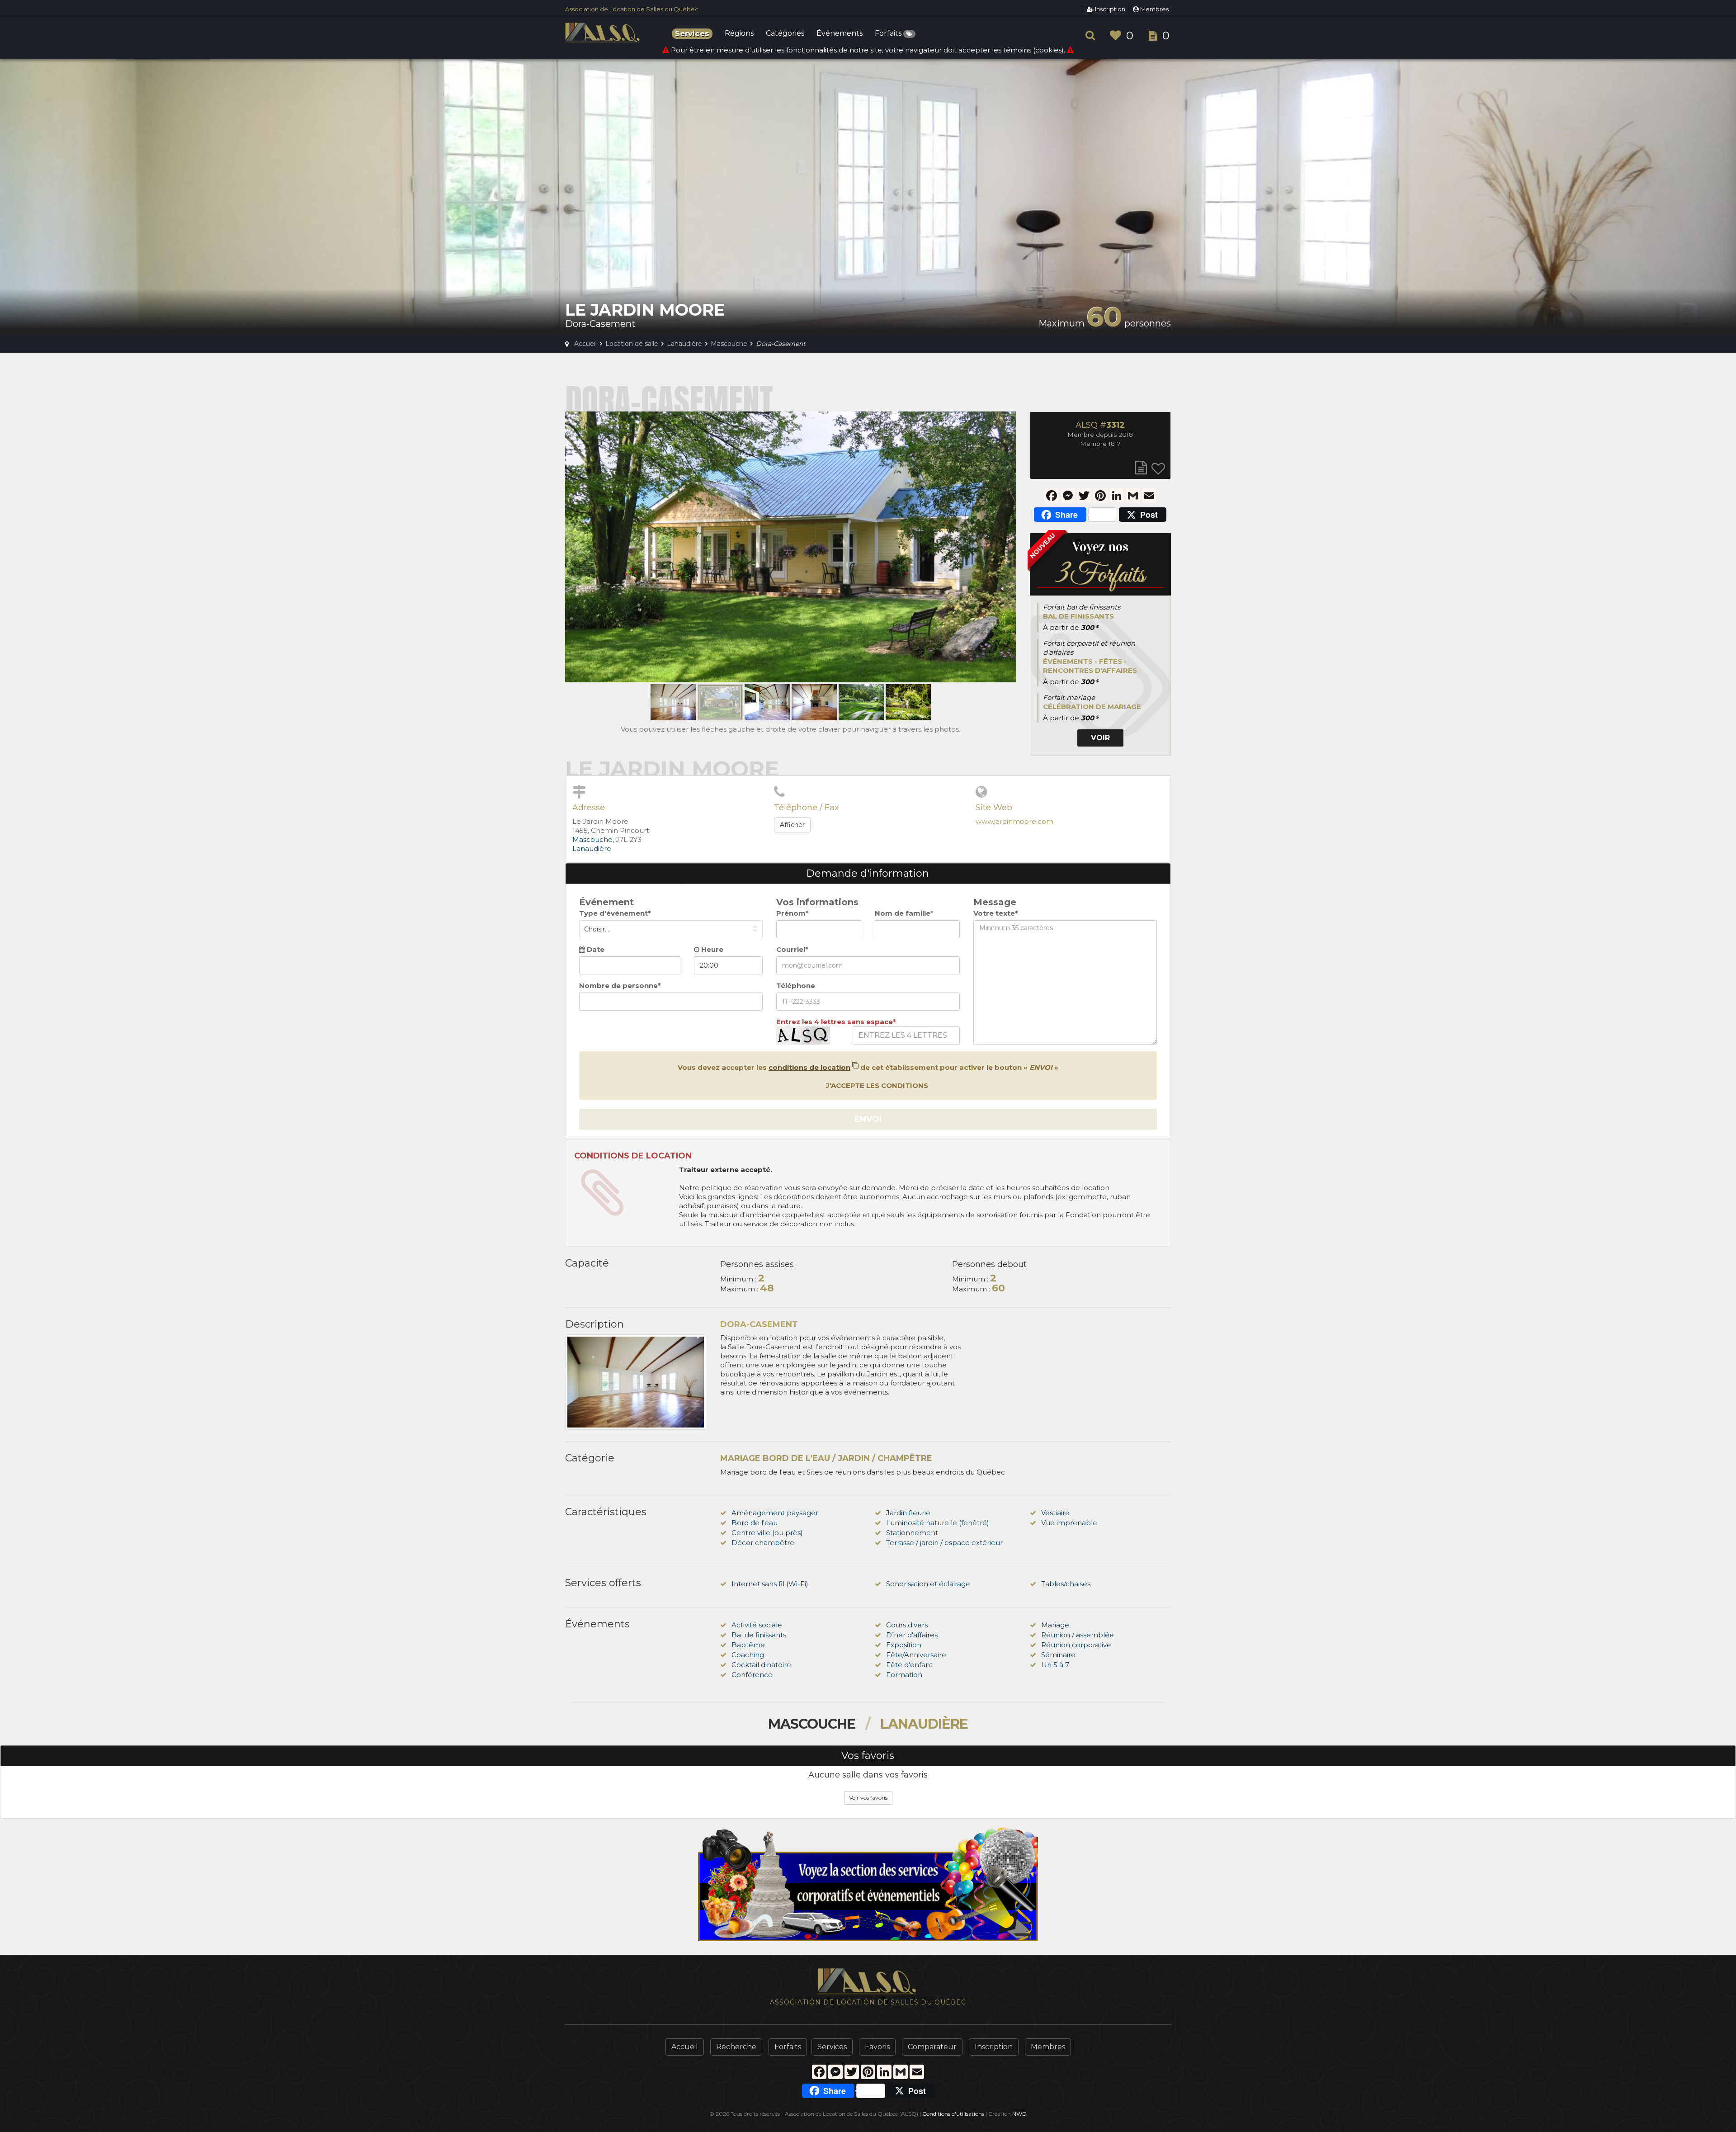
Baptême (748, 1645)
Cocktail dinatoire (761, 1665)
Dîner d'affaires (912, 1635)
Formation (904, 1675)
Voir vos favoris (868, 1798)
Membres (1154, 9)
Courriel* (792, 949)
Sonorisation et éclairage (928, 1584)
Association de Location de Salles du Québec (632, 9)
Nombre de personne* (620, 986)
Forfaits (889, 34)
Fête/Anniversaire (916, 1655)
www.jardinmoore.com (1014, 821)
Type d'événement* (615, 913)
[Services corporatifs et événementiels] (868, 1884)
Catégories (785, 34)
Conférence (752, 1675)
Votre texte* (996, 913)
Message (995, 902)
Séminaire (1058, 1655)
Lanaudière (592, 849)
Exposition (904, 1645)
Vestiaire (1055, 1513)
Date (595, 949)
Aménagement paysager (775, 1513)
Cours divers (907, 1625)
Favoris (877, 2047)
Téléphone (796, 986)
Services (832, 2047)
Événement (606, 902)
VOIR (1100, 738)
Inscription (1109, 9)
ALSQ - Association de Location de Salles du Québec (604, 33)
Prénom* (793, 913)
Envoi (868, 1119)
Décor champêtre (763, 1543)
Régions (739, 34)
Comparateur (932, 2047)
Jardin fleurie (908, 1513)
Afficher (792, 825)
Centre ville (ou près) (767, 1533)
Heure (711, 949)
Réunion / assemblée (1078, 1635)
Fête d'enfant (909, 1665)
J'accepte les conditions (876, 1085)
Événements (840, 34)
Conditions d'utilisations (953, 2114)
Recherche (736, 2047)
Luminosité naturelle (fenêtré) (938, 1523)
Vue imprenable (1069, 1523)
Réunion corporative (1076, 1645)
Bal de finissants (759, 1635)
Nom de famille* (904, 913)
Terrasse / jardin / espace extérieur (944, 1543)
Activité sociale (757, 1625)
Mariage (1055, 1625)
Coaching (748, 1655)
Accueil (685, 2047)
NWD (1019, 2114)
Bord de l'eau (755, 1523)
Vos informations (817, 902)
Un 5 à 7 (1055, 1665)
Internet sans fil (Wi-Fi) (770, 1584)
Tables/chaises (1066, 1584)
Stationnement (912, 1533)
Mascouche (592, 839)
